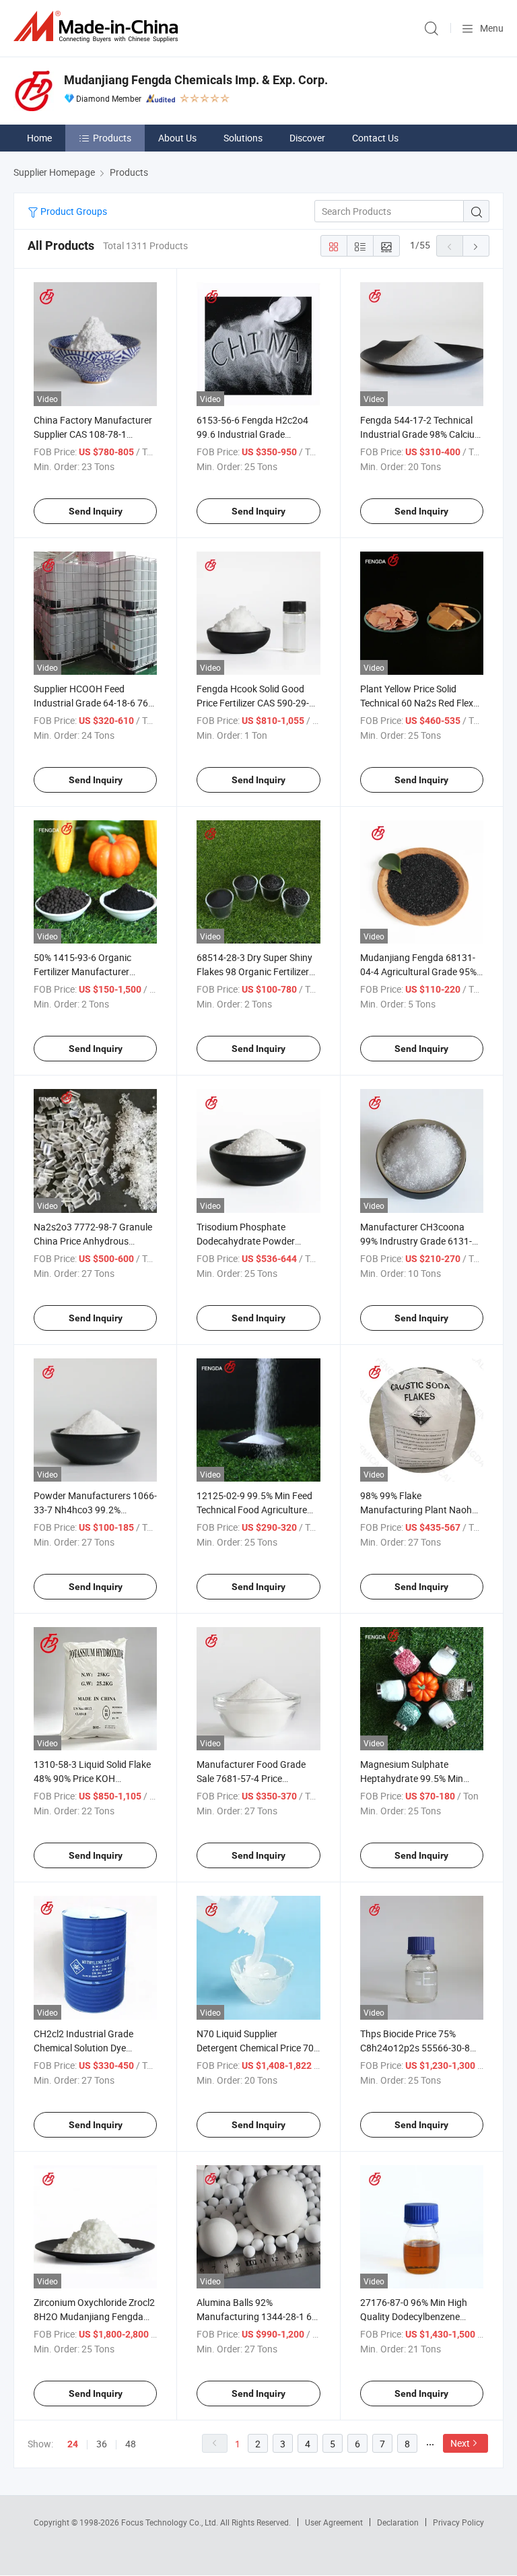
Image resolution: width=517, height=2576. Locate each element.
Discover (307, 138)
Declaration (398, 2522)
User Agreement (334, 2522)
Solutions (243, 138)
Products (112, 138)
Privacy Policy (458, 2522)
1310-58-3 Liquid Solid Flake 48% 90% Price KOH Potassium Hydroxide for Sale (95, 1778)
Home (39, 138)
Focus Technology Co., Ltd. (171, 2522)
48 (131, 2444)
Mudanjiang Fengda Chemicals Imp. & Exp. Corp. (196, 80)
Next (460, 2443)
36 (102, 2444)
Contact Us (375, 138)
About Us (177, 138)
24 (73, 2444)
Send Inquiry (96, 511)
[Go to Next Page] (476, 246)
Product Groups (73, 211)
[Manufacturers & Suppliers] (98, 27)
